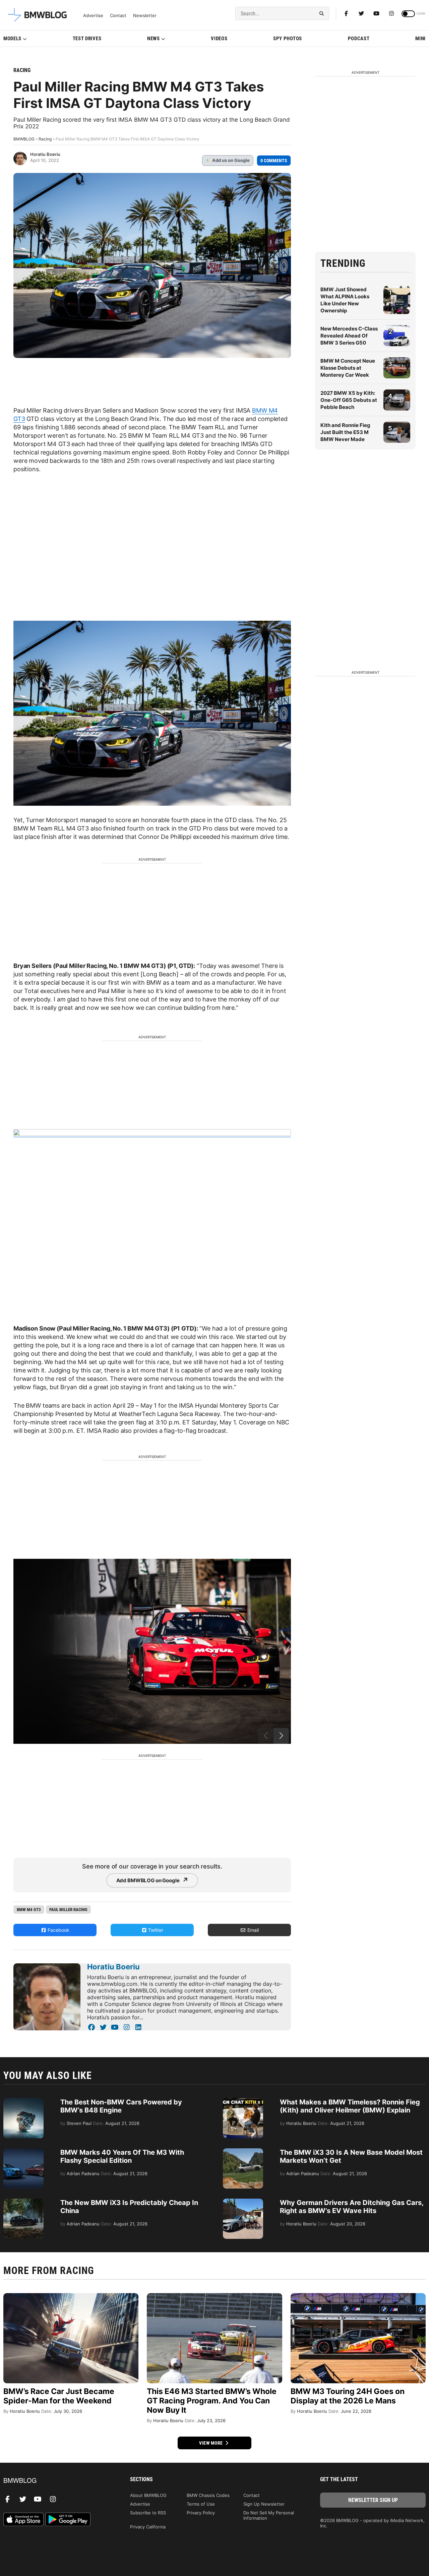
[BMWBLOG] (56, 2481)
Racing (22, 70)
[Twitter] (361, 13)
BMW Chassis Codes (208, 2495)
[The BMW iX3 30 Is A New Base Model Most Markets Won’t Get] (243, 2152)
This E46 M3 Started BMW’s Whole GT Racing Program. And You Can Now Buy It (212, 2401)
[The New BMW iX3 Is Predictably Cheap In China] (23, 2202)
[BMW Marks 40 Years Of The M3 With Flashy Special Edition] (23, 2152)
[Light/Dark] (408, 14)
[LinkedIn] (138, 2027)
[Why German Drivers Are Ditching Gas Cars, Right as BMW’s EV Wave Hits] (243, 2202)
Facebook (58, 1930)
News (154, 39)
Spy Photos (288, 39)
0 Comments (274, 161)
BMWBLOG (24, 139)
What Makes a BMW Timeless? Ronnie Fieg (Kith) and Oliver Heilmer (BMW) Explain (350, 2106)
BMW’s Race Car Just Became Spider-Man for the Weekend (59, 2396)
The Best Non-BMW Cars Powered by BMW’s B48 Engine (121, 2106)
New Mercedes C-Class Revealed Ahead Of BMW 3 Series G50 (349, 336)
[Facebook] (346, 13)
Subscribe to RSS (148, 2513)
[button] (281, 1736)
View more (211, 2443)
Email (252, 1930)
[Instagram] (391, 13)
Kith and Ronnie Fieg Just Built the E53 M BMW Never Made (345, 432)
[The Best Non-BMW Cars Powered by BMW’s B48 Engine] (23, 2101)
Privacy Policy (201, 2513)
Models (12, 39)
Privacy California (148, 2527)
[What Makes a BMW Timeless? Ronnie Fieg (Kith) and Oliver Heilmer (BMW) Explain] (243, 2101)
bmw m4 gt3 (29, 1910)
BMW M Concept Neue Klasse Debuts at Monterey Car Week (348, 368)
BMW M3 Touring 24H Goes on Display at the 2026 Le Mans (348, 2396)
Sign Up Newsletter (264, 2504)
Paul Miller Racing (68, 1910)
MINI (420, 39)
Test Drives (87, 39)
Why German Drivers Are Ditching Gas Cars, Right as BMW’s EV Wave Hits (352, 2207)
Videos (219, 39)
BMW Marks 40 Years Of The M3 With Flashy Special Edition (122, 2156)
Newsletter (145, 16)
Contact (118, 16)
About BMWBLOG (148, 2495)
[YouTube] (115, 2027)
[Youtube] (376, 13)
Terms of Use (201, 2504)
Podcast (359, 39)
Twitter (155, 1930)
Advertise (93, 16)
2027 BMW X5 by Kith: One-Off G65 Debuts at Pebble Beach (349, 400)
